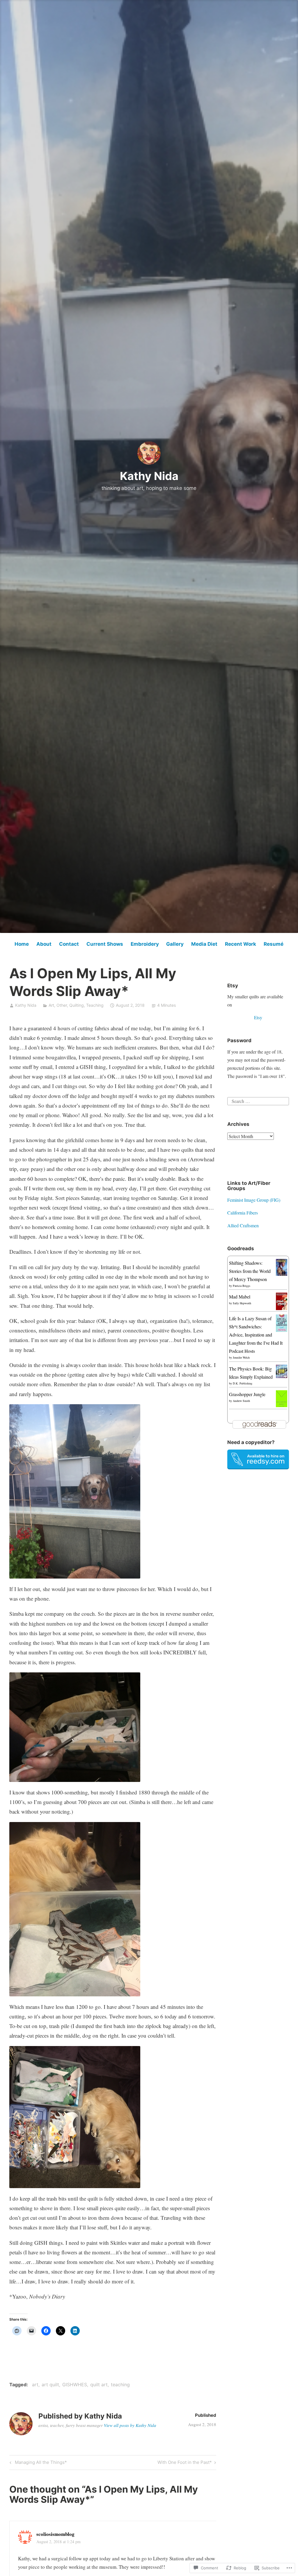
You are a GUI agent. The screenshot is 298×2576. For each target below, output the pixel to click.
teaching (120, 2385)
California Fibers (243, 1213)
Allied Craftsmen (243, 1225)
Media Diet (204, 944)
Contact (69, 944)
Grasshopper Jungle (247, 1394)
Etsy (258, 1017)
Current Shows (105, 944)
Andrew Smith (241, 1401)
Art (51, 1005)
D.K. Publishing (243, 1383)
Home (22, 944)
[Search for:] (258, 1100)
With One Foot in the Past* (185, 2463)
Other (62, 1005)
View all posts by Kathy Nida (130, 2425)
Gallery (175, 944)
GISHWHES (75, 2385)
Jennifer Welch (241, 1357)
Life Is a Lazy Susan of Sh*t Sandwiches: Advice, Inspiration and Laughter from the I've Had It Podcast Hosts (256, 1335)
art (35, 2385)
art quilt (50, 2385)
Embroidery (145, 944)
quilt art (99, 2385)
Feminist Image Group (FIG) (254, 1200)
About (44, 944)
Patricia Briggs (242, 1286)
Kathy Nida (149, 476)
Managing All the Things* (37, 2463)
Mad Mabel (240, 1297)
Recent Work (241, 944)
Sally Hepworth (242, 1303)
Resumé (274, 944)
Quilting (77, 1005)
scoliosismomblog (55, 2534)
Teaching (95, 1005)
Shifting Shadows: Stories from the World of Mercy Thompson (250, 1271)
